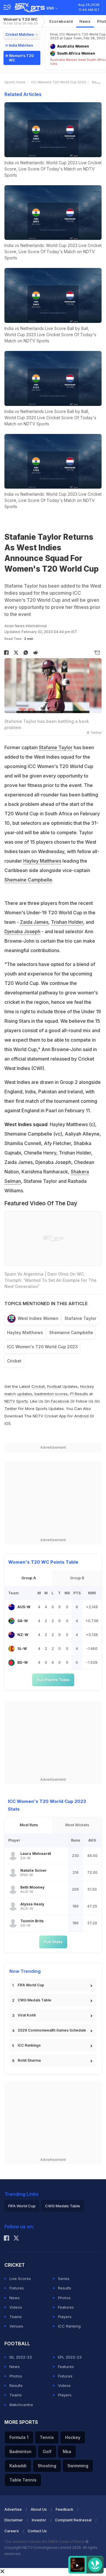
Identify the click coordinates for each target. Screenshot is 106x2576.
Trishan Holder (67, 922)
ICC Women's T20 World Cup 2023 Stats (47, 1805)
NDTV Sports (16, 1401)
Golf (47, 2451)
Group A (29, 1578)
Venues (16, 2326)
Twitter (11, 1409)
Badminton (20, 2451)
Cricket (14, 1361)
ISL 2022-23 (21, 2357)
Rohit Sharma (29, 2060)
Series (64, 2279)
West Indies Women (38, 1318)
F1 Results (80, 1394)
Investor (39, 2520)
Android (81, 1416)
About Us (39, 2509)
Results (65, 2288)
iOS (8, 1423)
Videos (16, 2307)
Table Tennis (23, 2480)
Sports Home (15, 82)
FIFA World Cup (31, 1985)
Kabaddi (18, 2466)
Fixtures (17, 2288)
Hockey (73, 2437)
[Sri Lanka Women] (11, 1649)
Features (66, 2307)
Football (55, 1386)
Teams (16, 2317)
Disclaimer (14, 2520)
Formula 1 (19, 2437)
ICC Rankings (29, 2045)
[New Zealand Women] (11, 1635)
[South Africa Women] (11, 1621)
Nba (67, 2451)
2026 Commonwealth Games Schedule (52, 2030)
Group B (77, 1578)
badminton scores (51, 1394)
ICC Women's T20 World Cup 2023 (42, 1347)
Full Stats (53, 1942)
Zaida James (34, 922)
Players (65, 2317)
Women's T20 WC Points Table (43, 1562)
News (85, 21)
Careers (12, 2531)
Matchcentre (21, 2405)
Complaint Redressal (73, 2520)
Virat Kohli (27, 2015)
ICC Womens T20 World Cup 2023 (59, 82)
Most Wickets (77, 1825)
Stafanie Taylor (56, 747)
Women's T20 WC (20, 21)
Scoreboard (61, 21)
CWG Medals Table (34, 2000)
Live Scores (20, 2279)
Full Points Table (53, 1680)
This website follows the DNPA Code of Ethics (45, 2542)
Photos (64, 2298)
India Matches (21, 45)
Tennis (47, 2437)
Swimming (78, 2466)
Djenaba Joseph (22, 931)
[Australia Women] (11, 1607)
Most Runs (29, 1825)
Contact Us (37, 2531)
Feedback (64, 2509)
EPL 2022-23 (70, 2357)
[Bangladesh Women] (11, 1663)
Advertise (13, 2509)
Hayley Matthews (42, 861)
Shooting (47, 2466)
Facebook (60, 1401)
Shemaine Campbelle (28, 880)
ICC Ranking (69, 2326)
